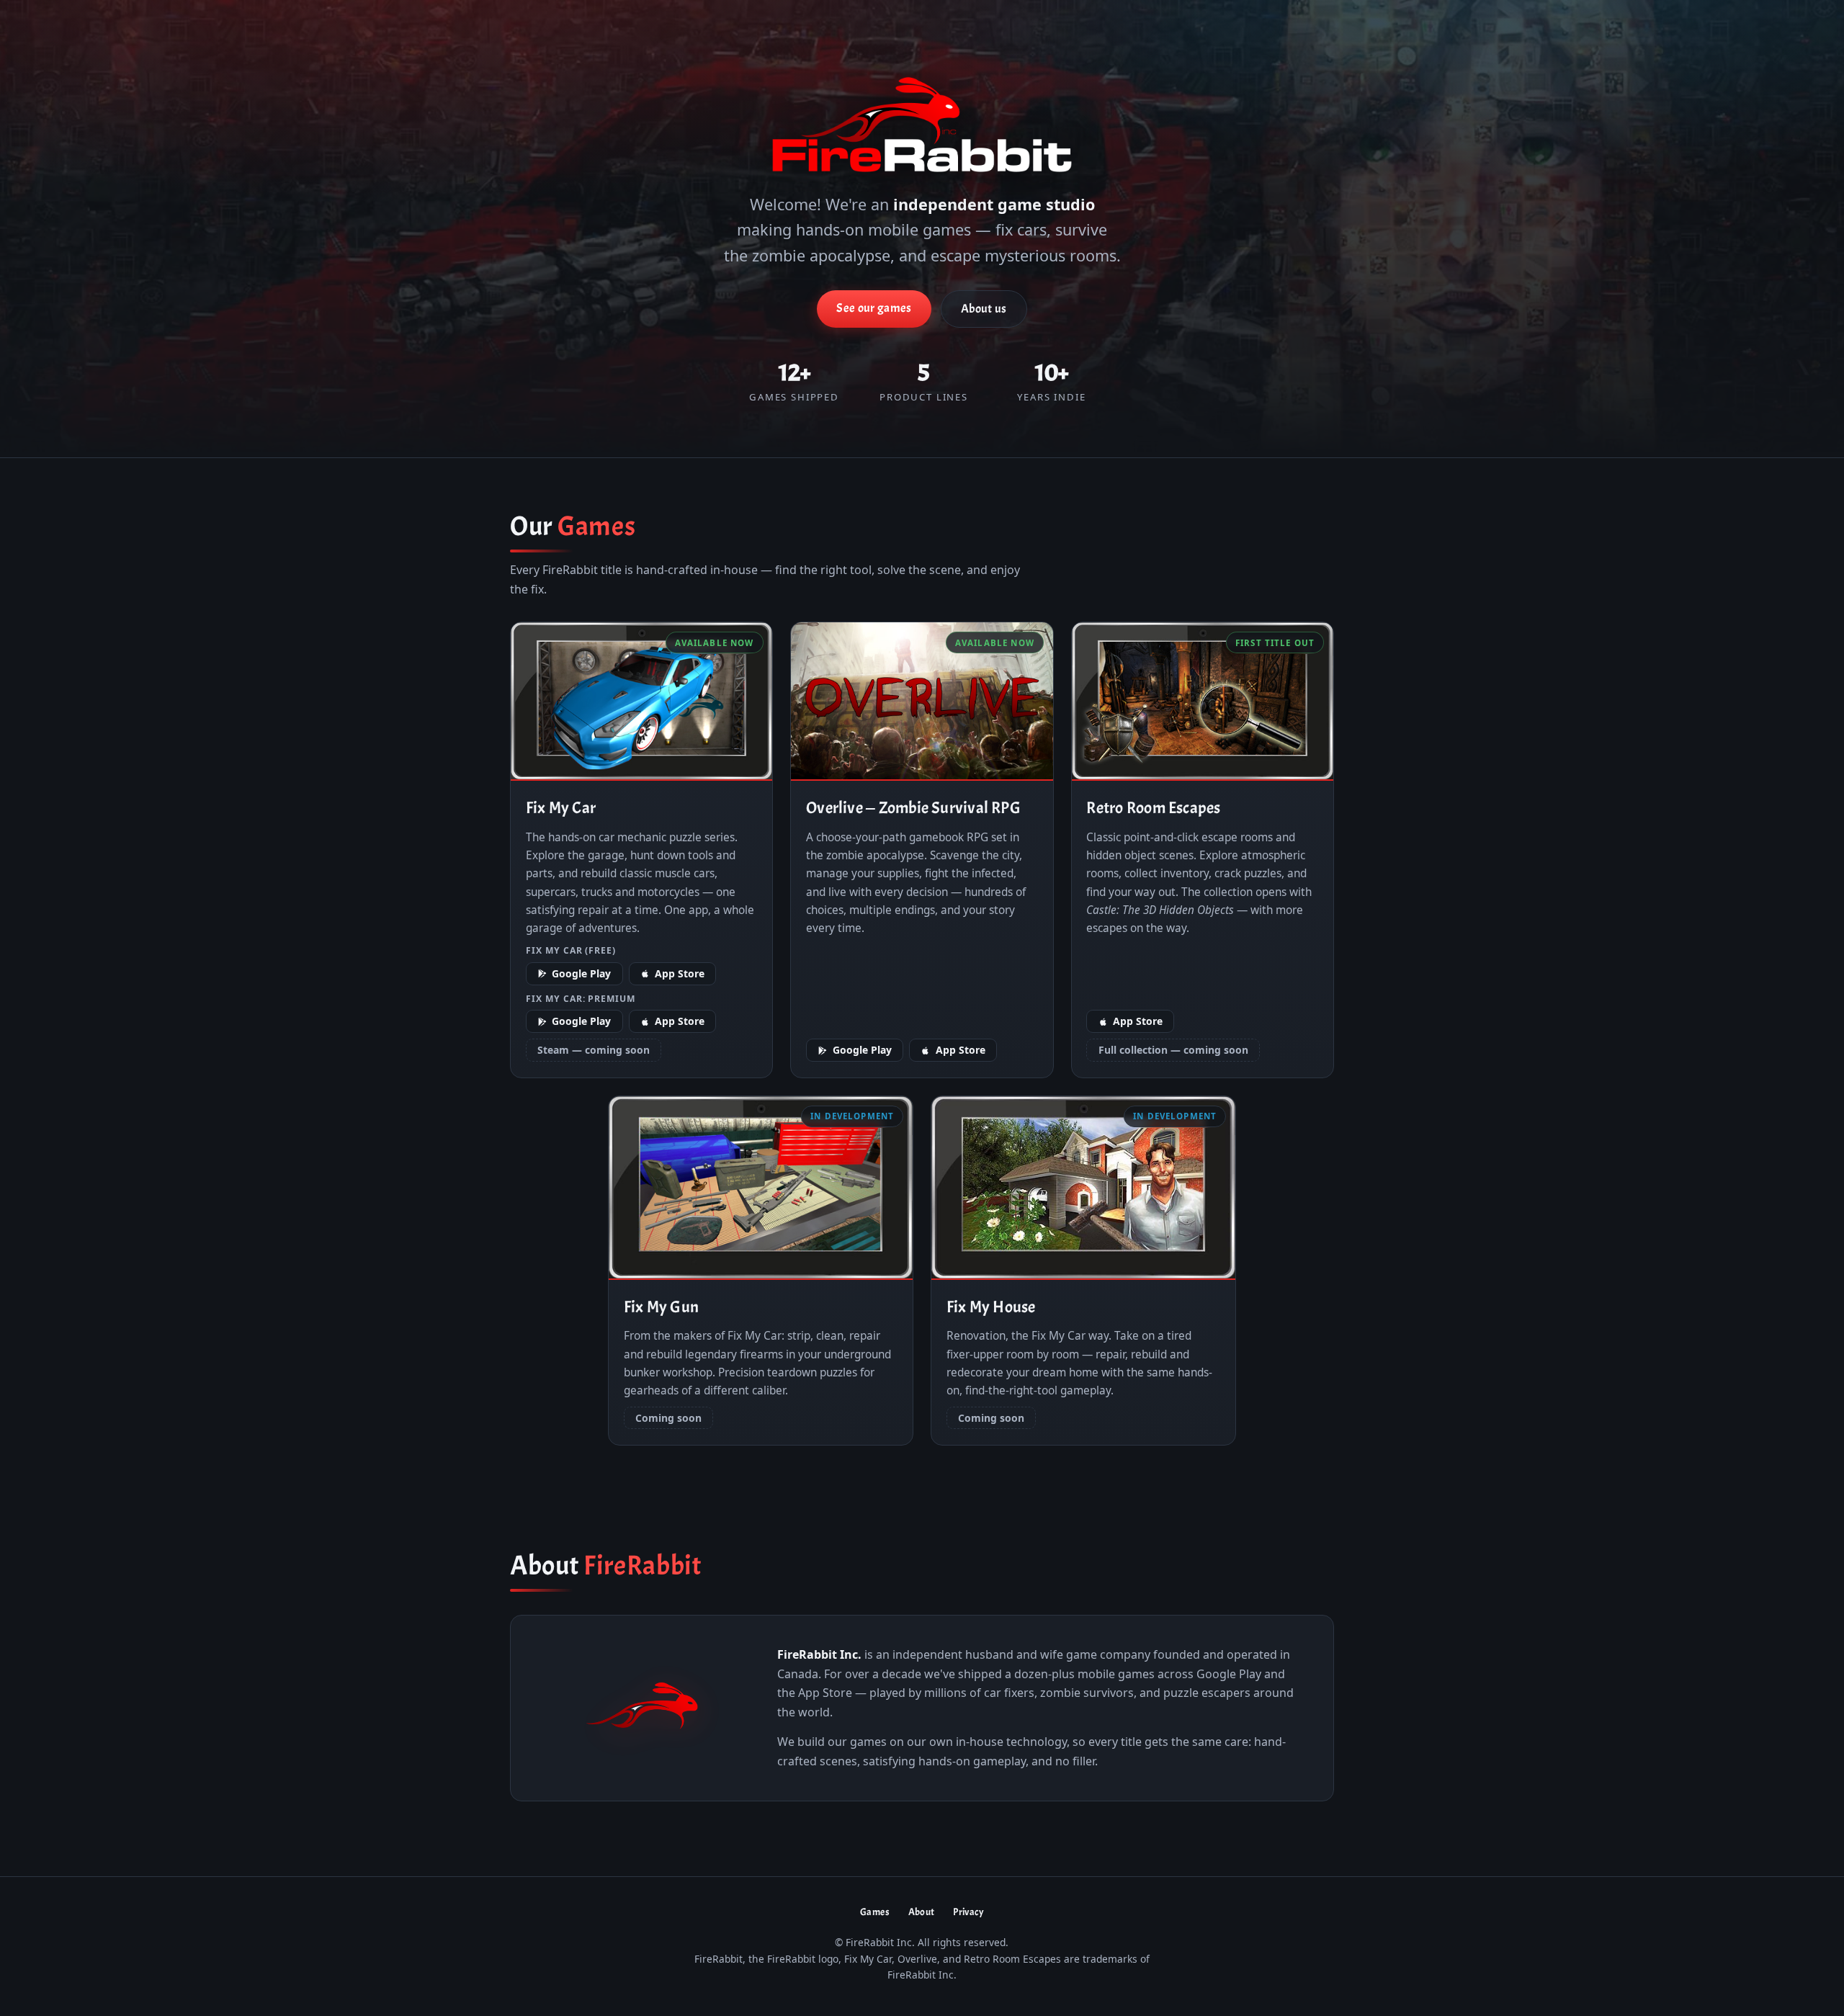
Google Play (581, 973)
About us (984, 309)
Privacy (968, 1912)
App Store (680, 973)
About (922, 1912)
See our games (874, 308)
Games (875, 1912)
